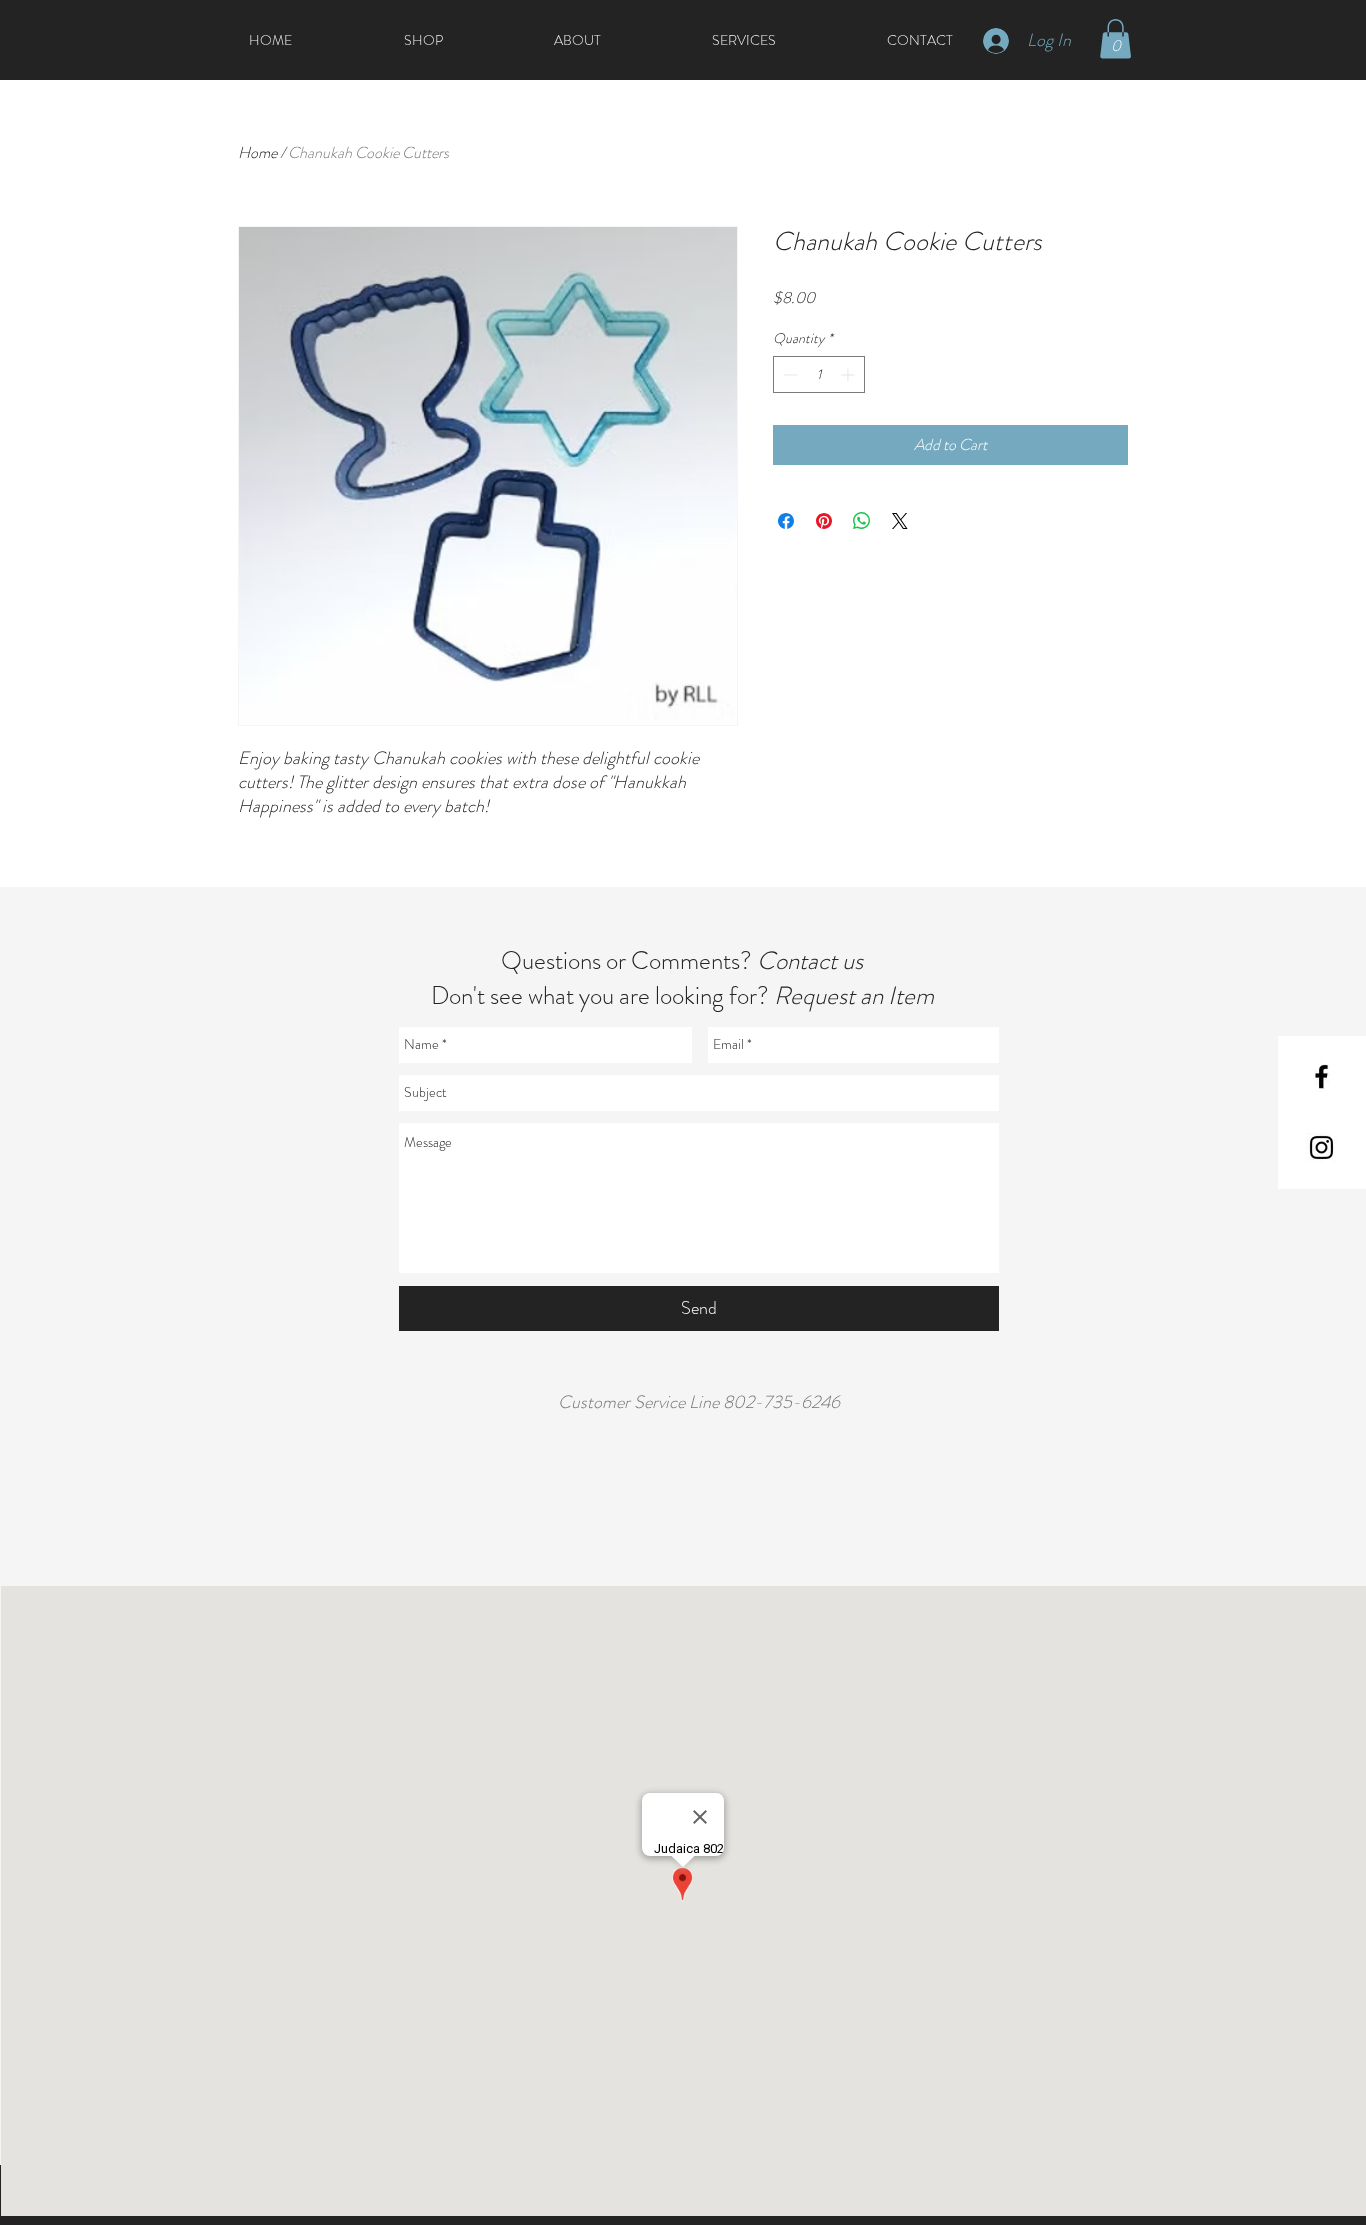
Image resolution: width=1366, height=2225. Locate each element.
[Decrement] (788, 374)
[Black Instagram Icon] (1321, 1147)
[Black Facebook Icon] (1321, 1076)
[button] (1115, 38)
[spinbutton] (819, 374)
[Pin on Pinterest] (824, 521)
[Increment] (849, 374)
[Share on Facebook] (786, 521)
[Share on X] (900, 521)
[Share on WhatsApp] (862, 521)
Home (257, 152)
